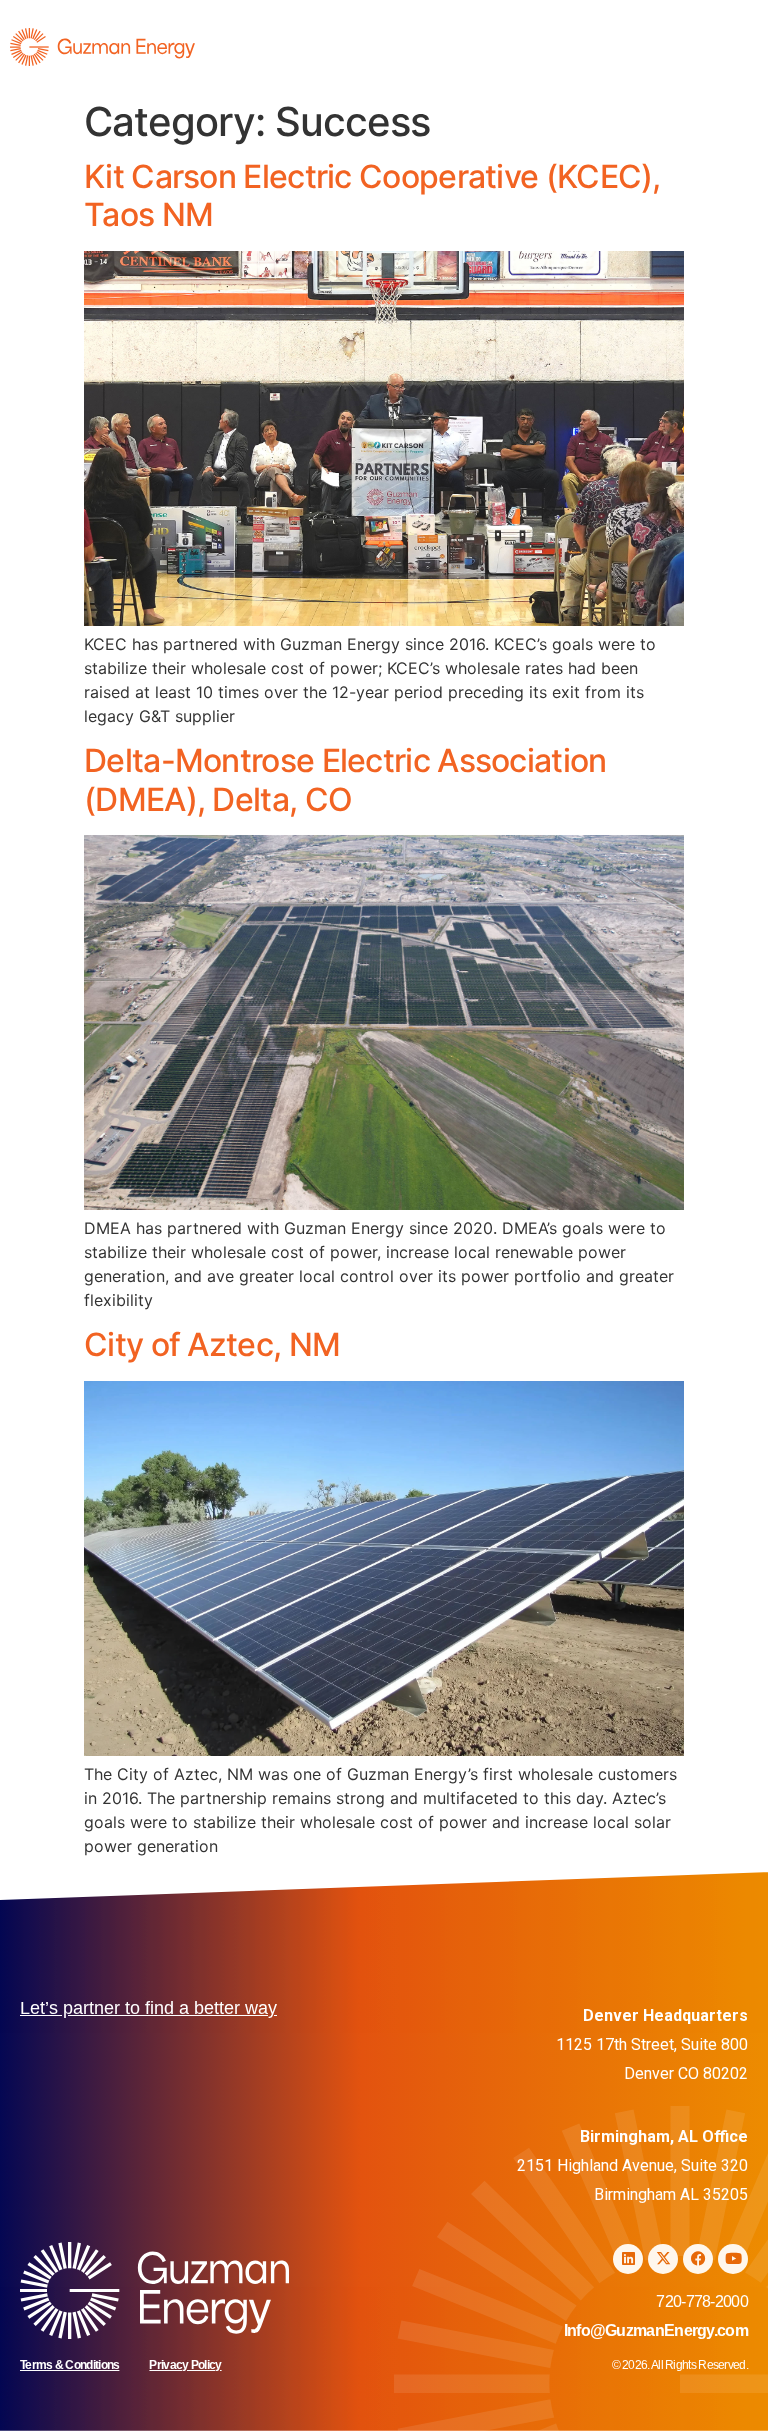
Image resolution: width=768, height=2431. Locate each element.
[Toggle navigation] (726, 52)
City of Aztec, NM (212, 1344)
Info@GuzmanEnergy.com (656, 2330)
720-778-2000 (702, 2301)
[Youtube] (733, 2259)
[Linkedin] (628, 2259)
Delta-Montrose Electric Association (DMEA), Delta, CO (345, 779)
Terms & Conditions (69, 2365)
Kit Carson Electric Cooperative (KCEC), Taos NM (372, 195)
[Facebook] (698, 2259)
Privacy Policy (185, 2365)
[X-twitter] (663, 2259)
